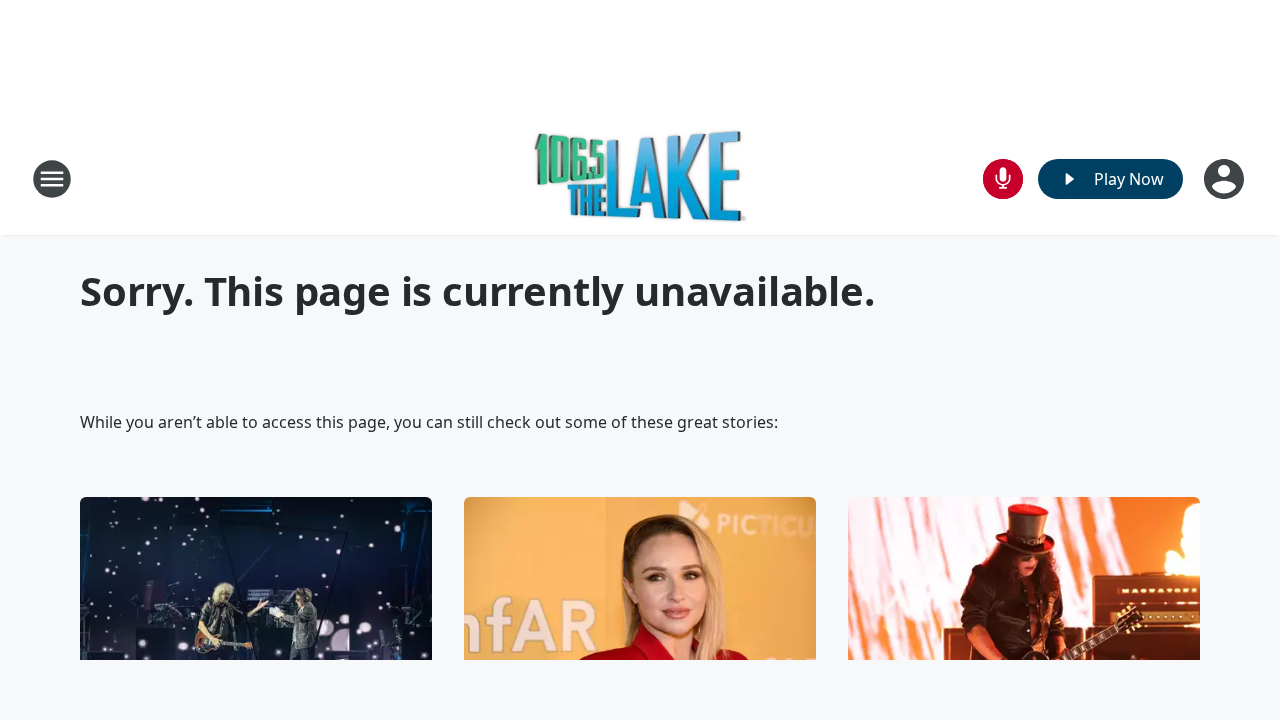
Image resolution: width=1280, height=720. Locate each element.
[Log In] (1226, 179)
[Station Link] (640, 178)
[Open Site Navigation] (52, 179)
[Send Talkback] (1003, 179)
